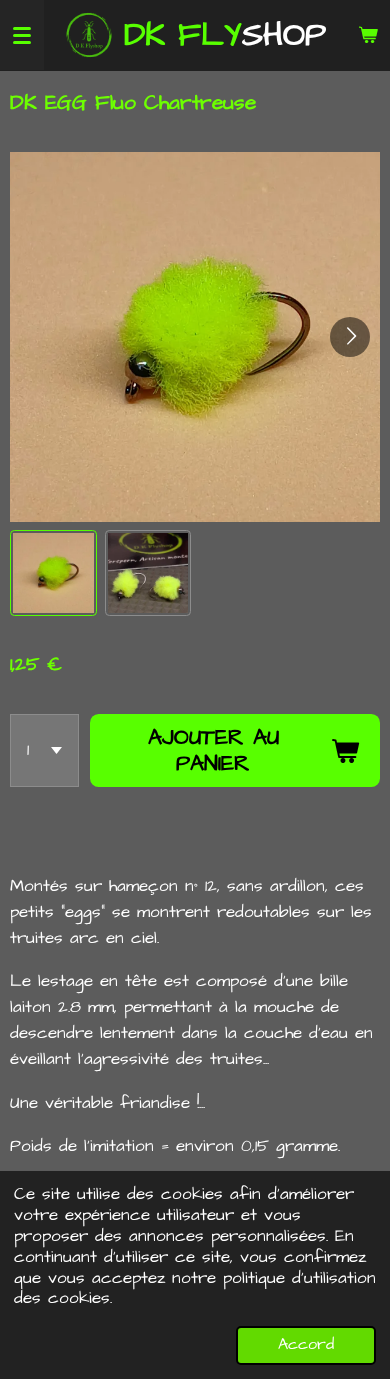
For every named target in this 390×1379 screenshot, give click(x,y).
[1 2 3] (44, 751)
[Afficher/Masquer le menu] (22, 35)
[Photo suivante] (350, 337)
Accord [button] (306, 1344)
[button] (53, 573)
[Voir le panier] (368, 35)
